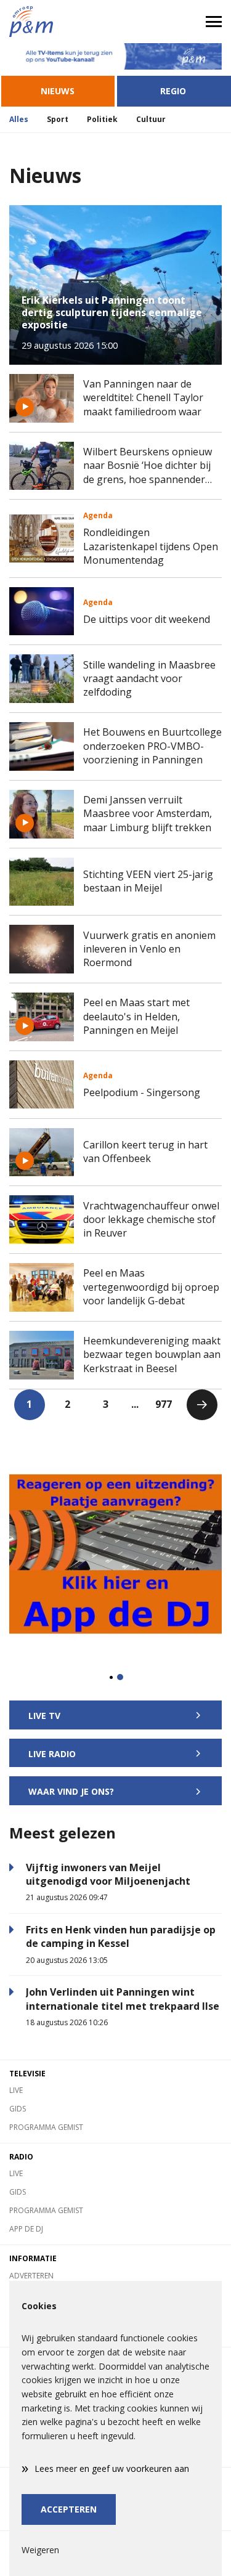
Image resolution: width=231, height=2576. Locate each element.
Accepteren (69, 2509)
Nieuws (58, 91)
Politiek (102, 119)
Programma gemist (46, 2127)
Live (16, 2090)
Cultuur (151, 119)
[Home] (58, 22)
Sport (58, 119)
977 (164, 1404)
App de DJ (26, 2229)
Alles (19, 119)
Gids (18, 2109)
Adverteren (31, 2276)
